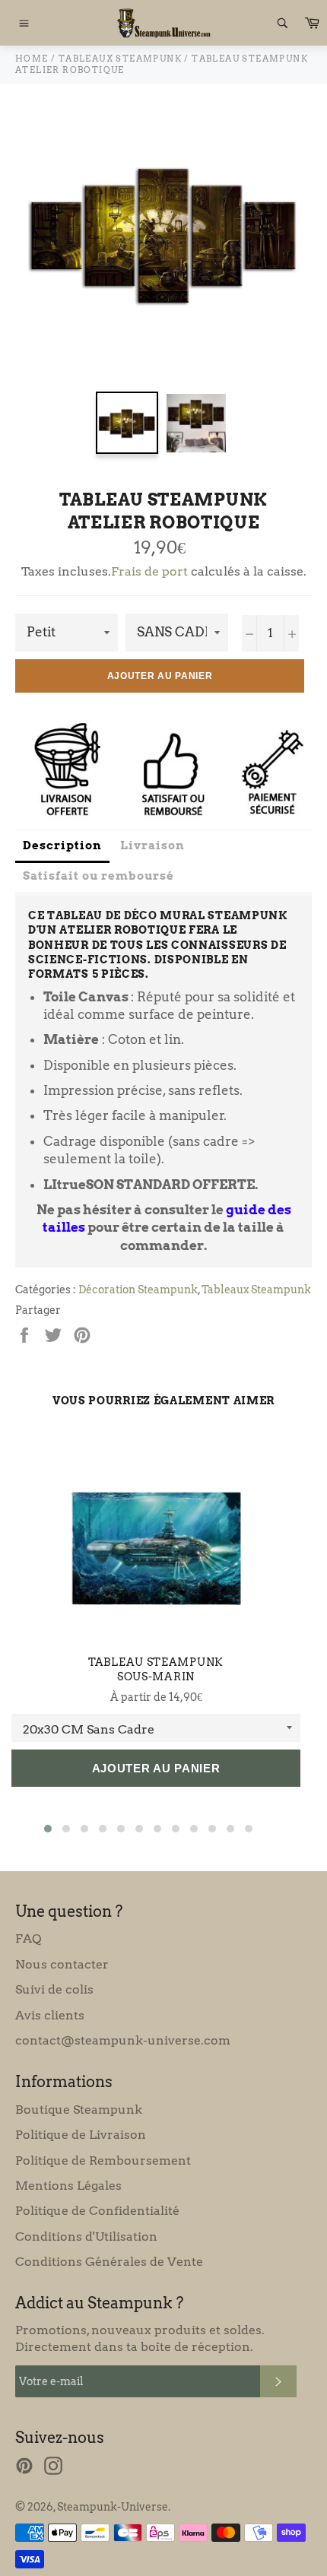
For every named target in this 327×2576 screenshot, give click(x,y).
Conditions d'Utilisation (86, 2237)
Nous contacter (62, 1964)
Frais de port (149, 571)
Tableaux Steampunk (256, 1290)
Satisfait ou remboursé (98, 876)
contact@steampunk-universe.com (123, 2040)
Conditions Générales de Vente (109, 2262)
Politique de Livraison (81, 2135)
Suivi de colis (54, 1989)
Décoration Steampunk (138, 1290)
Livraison (152, 845)
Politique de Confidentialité (97, 2211)
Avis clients (50, 2015)
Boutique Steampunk (79, 2110)
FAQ (28, 1938)
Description (62, 845)
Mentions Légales (68, 2186)
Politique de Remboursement (103, 2160)
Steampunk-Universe (113, 2507)
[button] (48, 1829)
